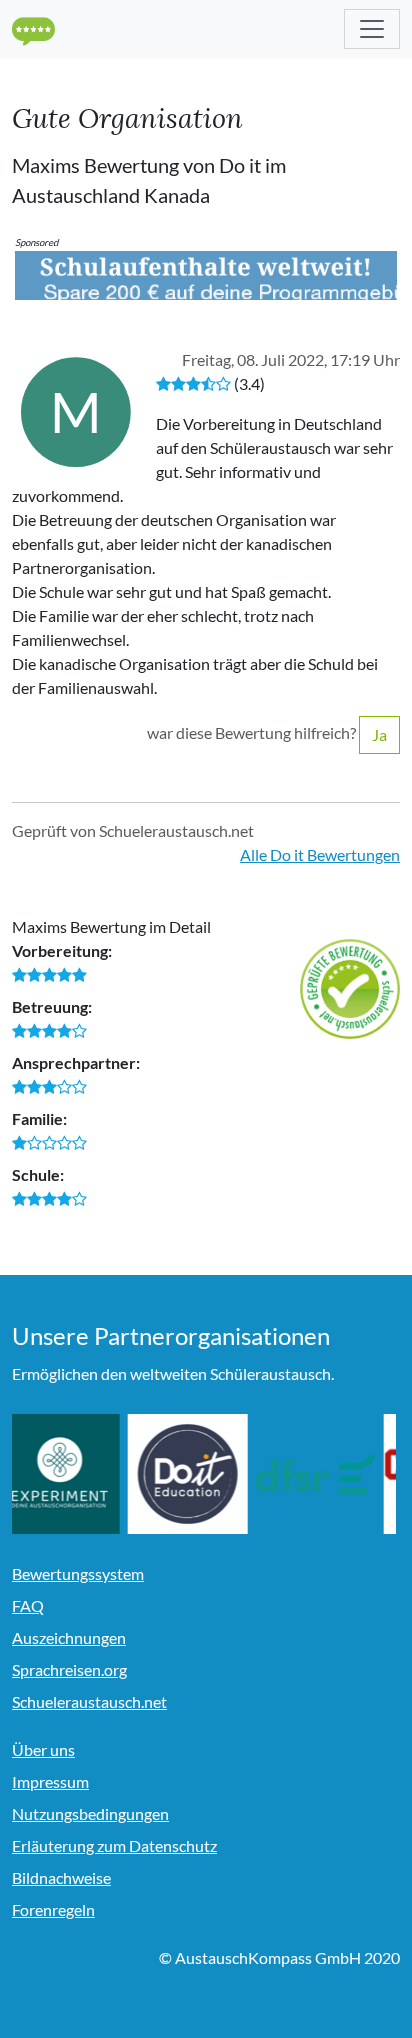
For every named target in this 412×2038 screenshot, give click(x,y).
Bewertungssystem (78, 1573)
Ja (379, 734)
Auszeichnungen (69, 1637)
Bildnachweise (61, 1877)
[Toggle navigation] (372, 29)
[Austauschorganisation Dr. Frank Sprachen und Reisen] (327, 1474)
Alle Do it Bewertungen (320, 854)
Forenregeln (53, 1909)
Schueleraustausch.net (89, 1701)
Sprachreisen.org (69, 1669)
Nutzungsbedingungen (90, 1813)
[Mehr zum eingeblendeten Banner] (206, 273)
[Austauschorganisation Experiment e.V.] (71, 1474)
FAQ (28, 1605)
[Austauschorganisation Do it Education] (199, 1474)
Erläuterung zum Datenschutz (114, 1845)
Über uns (43, 1749)
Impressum (50, 1781)
